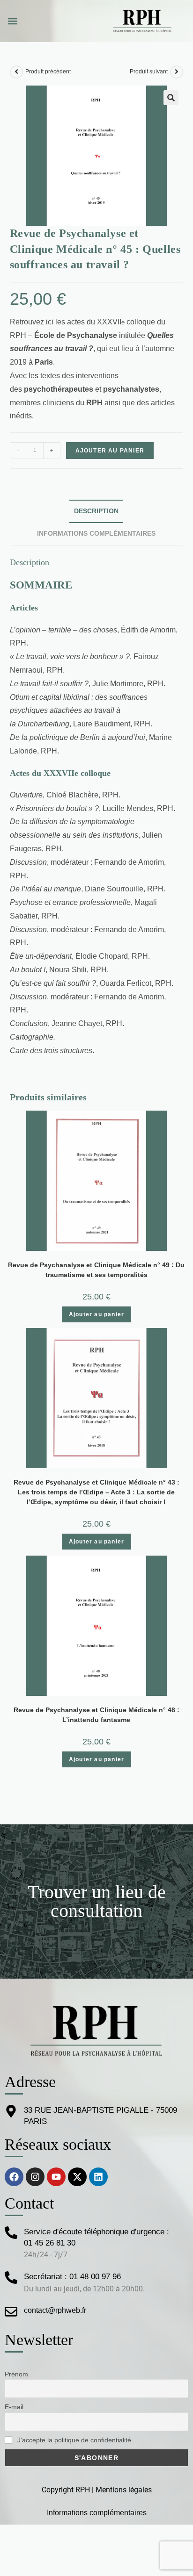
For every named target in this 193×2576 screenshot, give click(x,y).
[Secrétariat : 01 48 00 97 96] (11, 2278)
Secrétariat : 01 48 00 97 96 (72, 2277)
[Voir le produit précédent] (16, 72)
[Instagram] (35, 2177)
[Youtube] (56, 2177)
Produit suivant (149, 72)
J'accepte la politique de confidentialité (73, 2440)
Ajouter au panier (110, 451)
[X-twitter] (77, 2177)
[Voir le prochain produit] (177, 72)
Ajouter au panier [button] (96, 1314)
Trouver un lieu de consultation (97, 1901)
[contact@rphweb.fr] (11, 2312)
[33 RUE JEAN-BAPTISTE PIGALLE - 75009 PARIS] (11, 2111)
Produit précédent (48, 72)
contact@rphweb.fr (55, 2310)
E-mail (14, 2407)
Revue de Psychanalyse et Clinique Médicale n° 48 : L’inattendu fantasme (96, 1715)
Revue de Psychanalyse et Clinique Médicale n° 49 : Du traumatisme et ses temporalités (96, 1270)
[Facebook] (14, 2177)
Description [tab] (96, 511)
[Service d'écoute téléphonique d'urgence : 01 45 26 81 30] (11, 2233)
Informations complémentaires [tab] (96, 533)
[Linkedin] (98, 2177)
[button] (12, 21)
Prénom (16, 2374)
